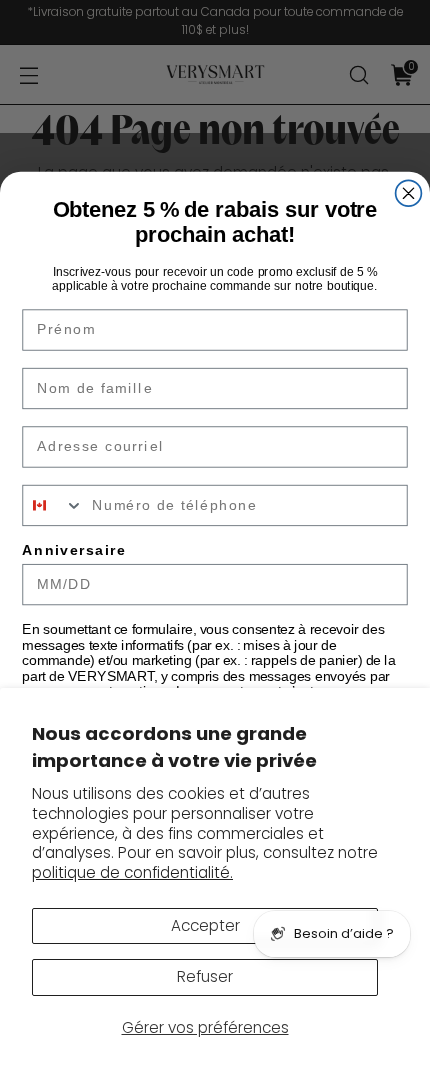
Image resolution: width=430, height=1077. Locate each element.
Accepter (205, 925)
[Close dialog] (409, 193)
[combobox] (53, 505)
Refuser (205, 976)
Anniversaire (74, 550)
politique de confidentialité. (132, 872)
